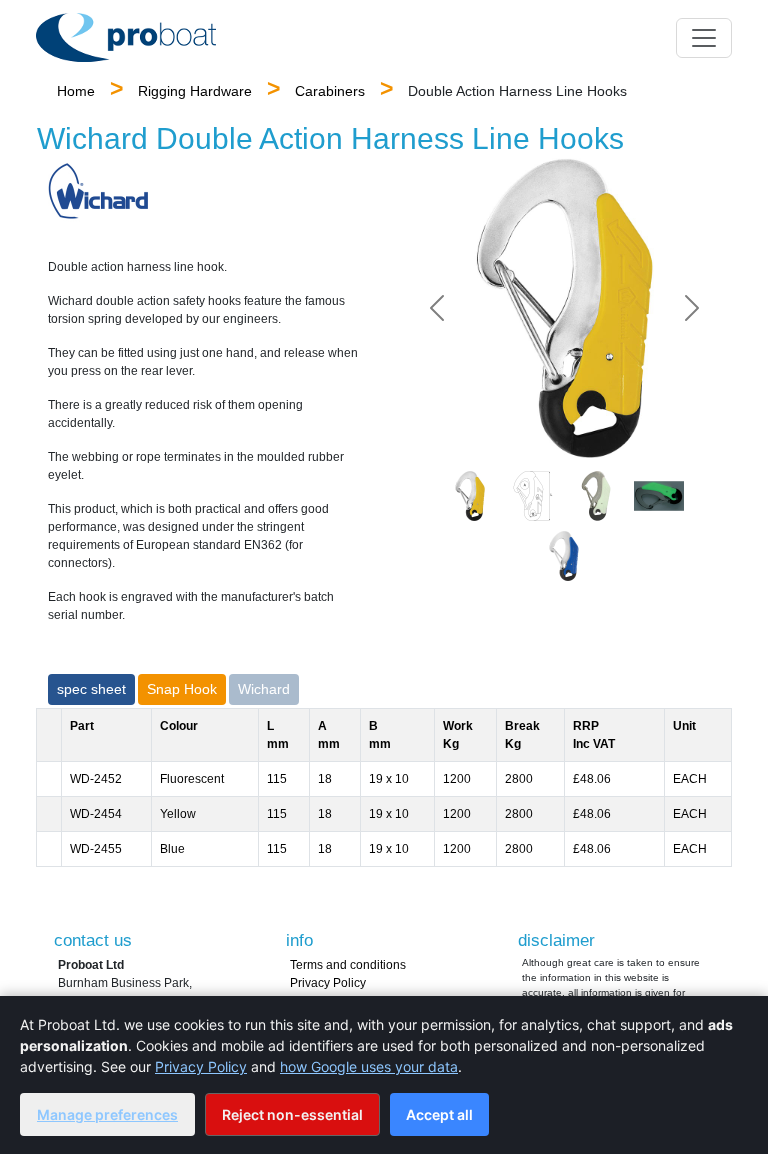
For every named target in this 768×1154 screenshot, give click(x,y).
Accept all (439, 1114)
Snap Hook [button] (182, 689)
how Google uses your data (369, 1066)
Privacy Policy (328, 983)
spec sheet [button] (91, 689)
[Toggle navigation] (704, 38)
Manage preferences (107, 1114)
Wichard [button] (264, 689)
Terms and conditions (348, 965)
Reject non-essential (292, 1114)
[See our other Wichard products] (98, 190)
